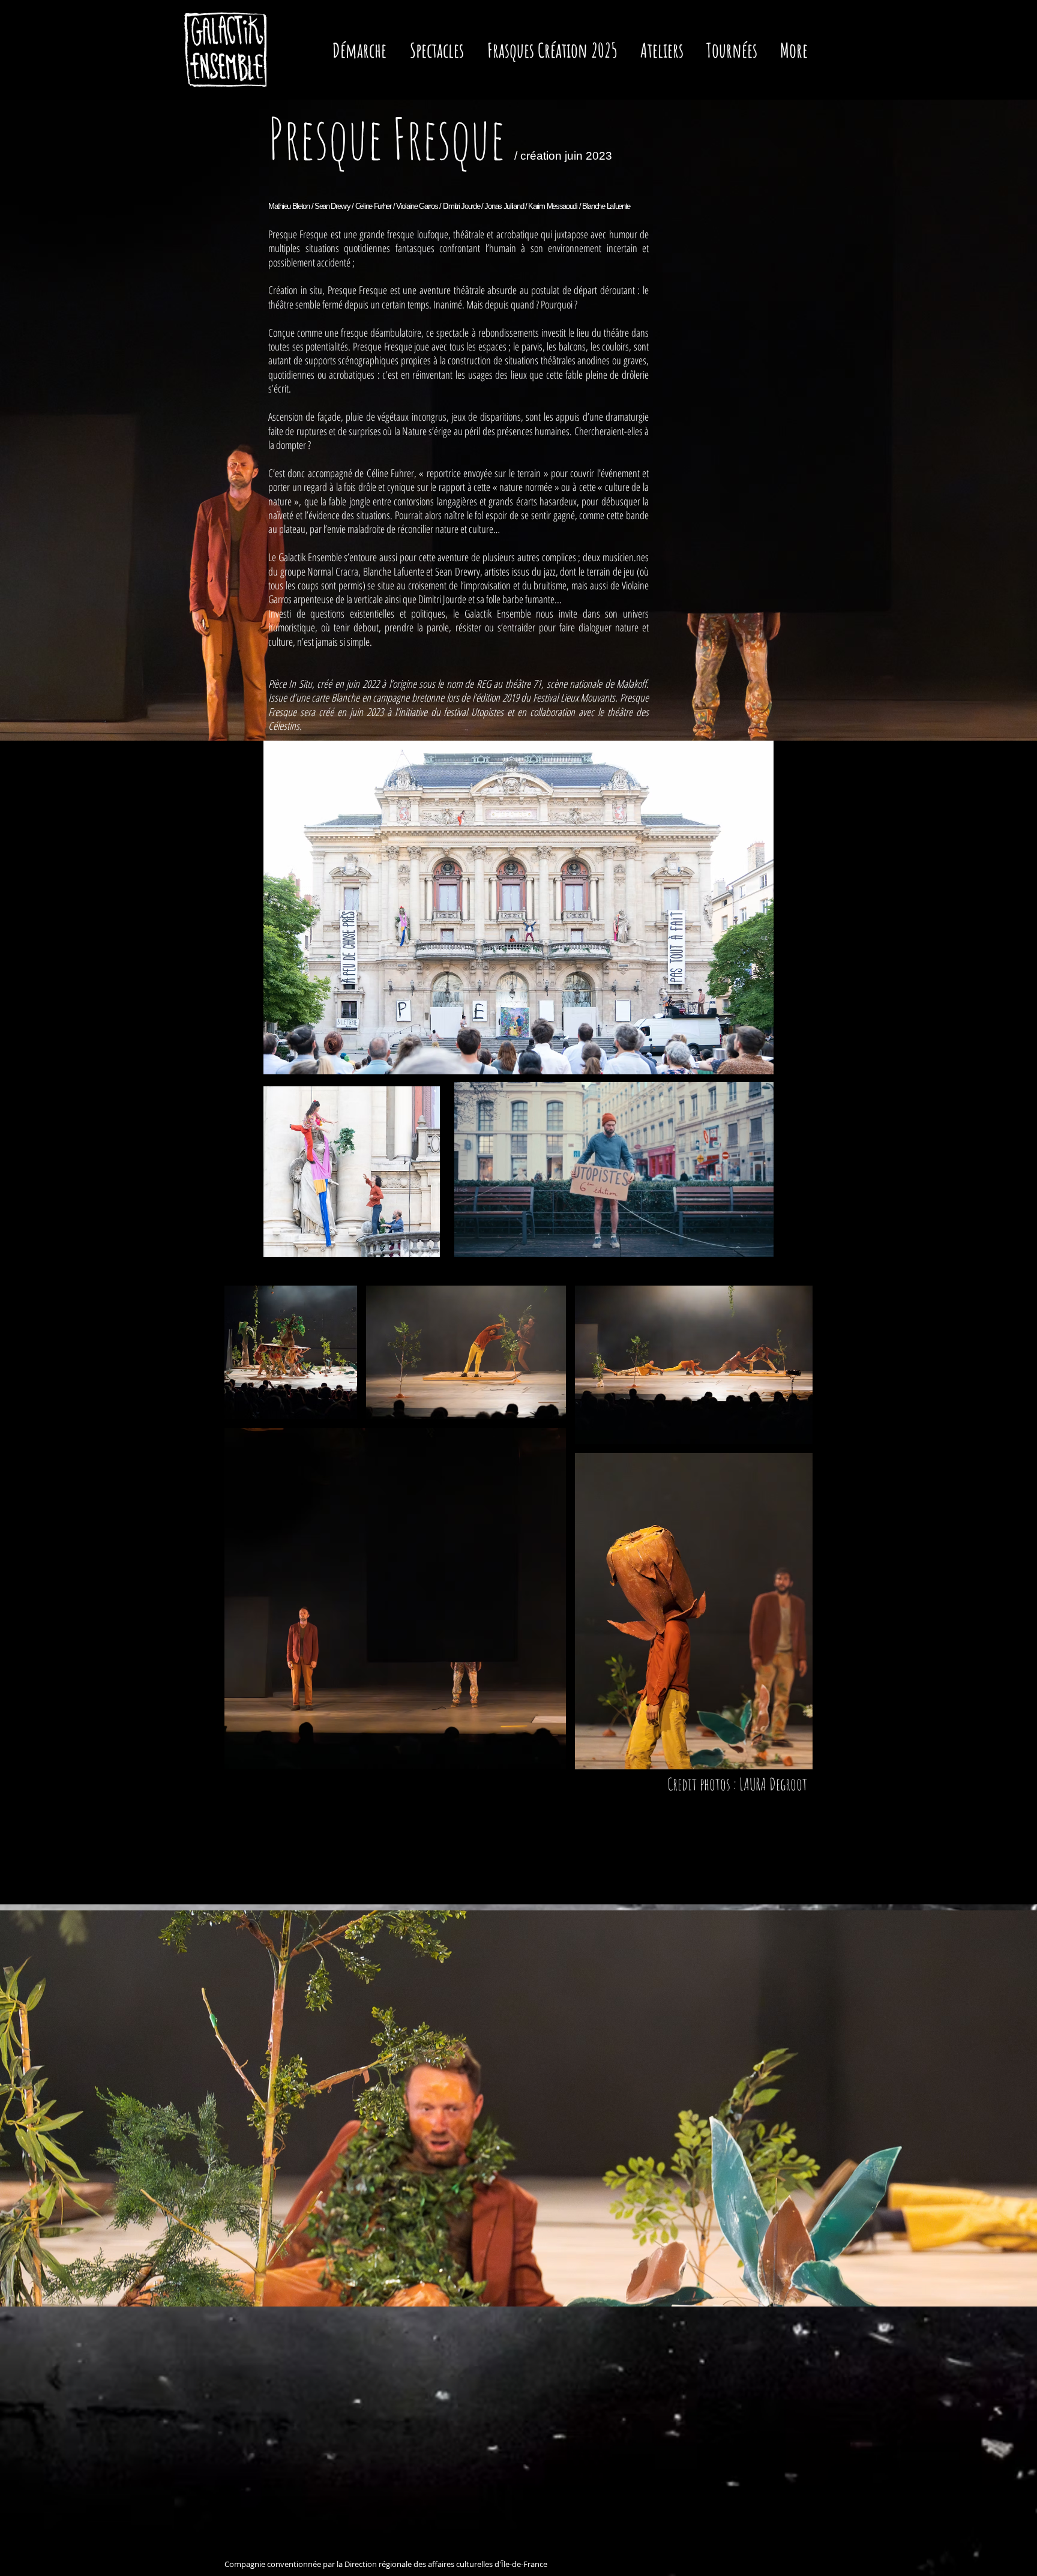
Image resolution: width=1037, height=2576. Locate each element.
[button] (440, 50)
